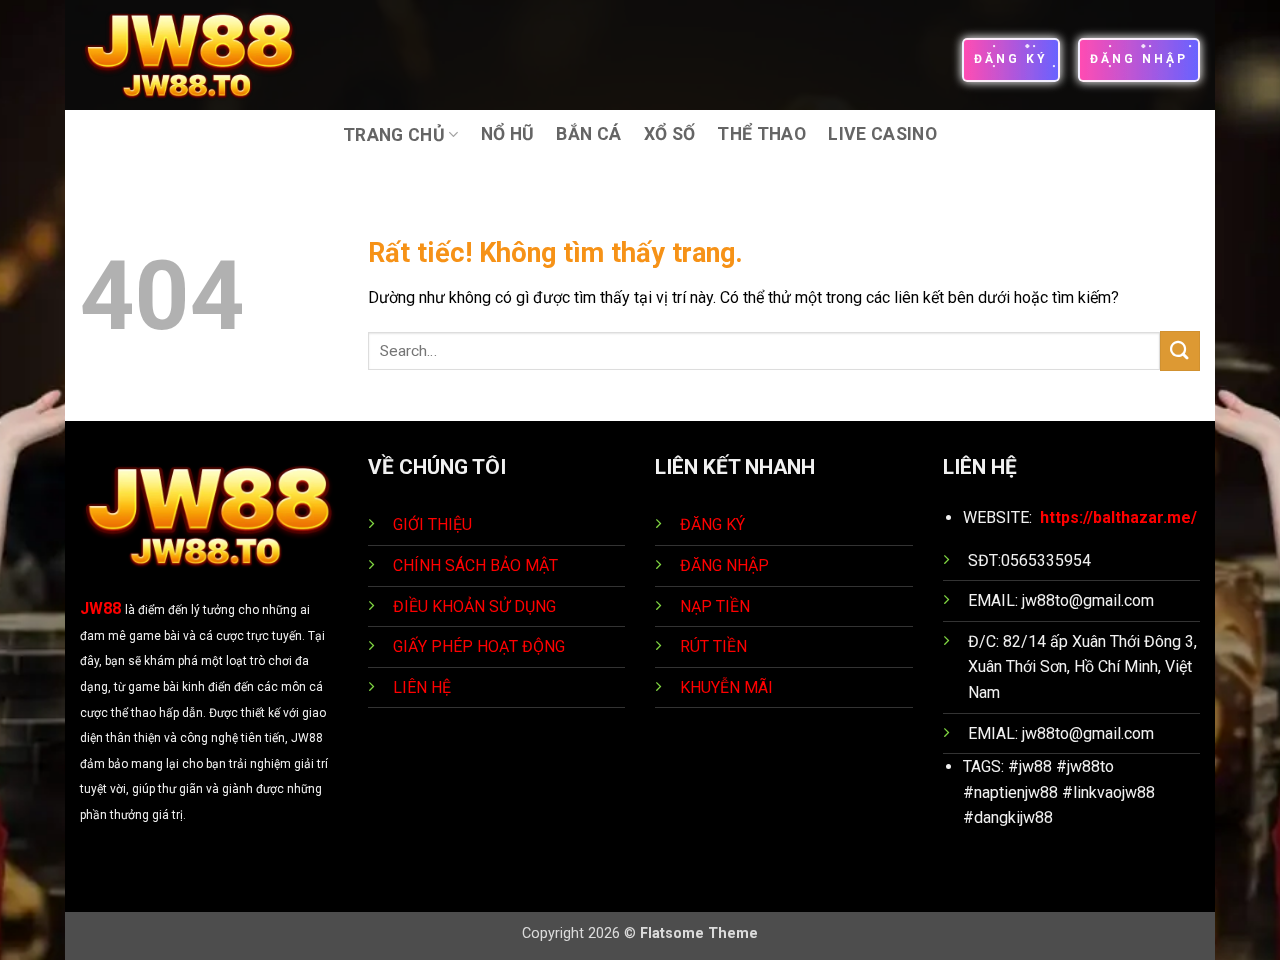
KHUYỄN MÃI (728, 687)
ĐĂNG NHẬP (724, 565)
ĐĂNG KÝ (712, 524)
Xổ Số (670, 134)
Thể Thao (761, 134)
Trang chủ (394, 135)
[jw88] (203, 55)
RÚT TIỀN (715, 646)
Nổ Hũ (508, 134)
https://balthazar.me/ (1118, 517)
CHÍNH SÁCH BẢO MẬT (475, 565)
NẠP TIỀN (717, 606)
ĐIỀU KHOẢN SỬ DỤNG (474, 606)
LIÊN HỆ (422, 687)
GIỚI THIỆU (432, 524)
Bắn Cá (588, 134)
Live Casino (882, 134)
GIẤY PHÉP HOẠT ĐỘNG (479, 646)
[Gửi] (1180, 350)
